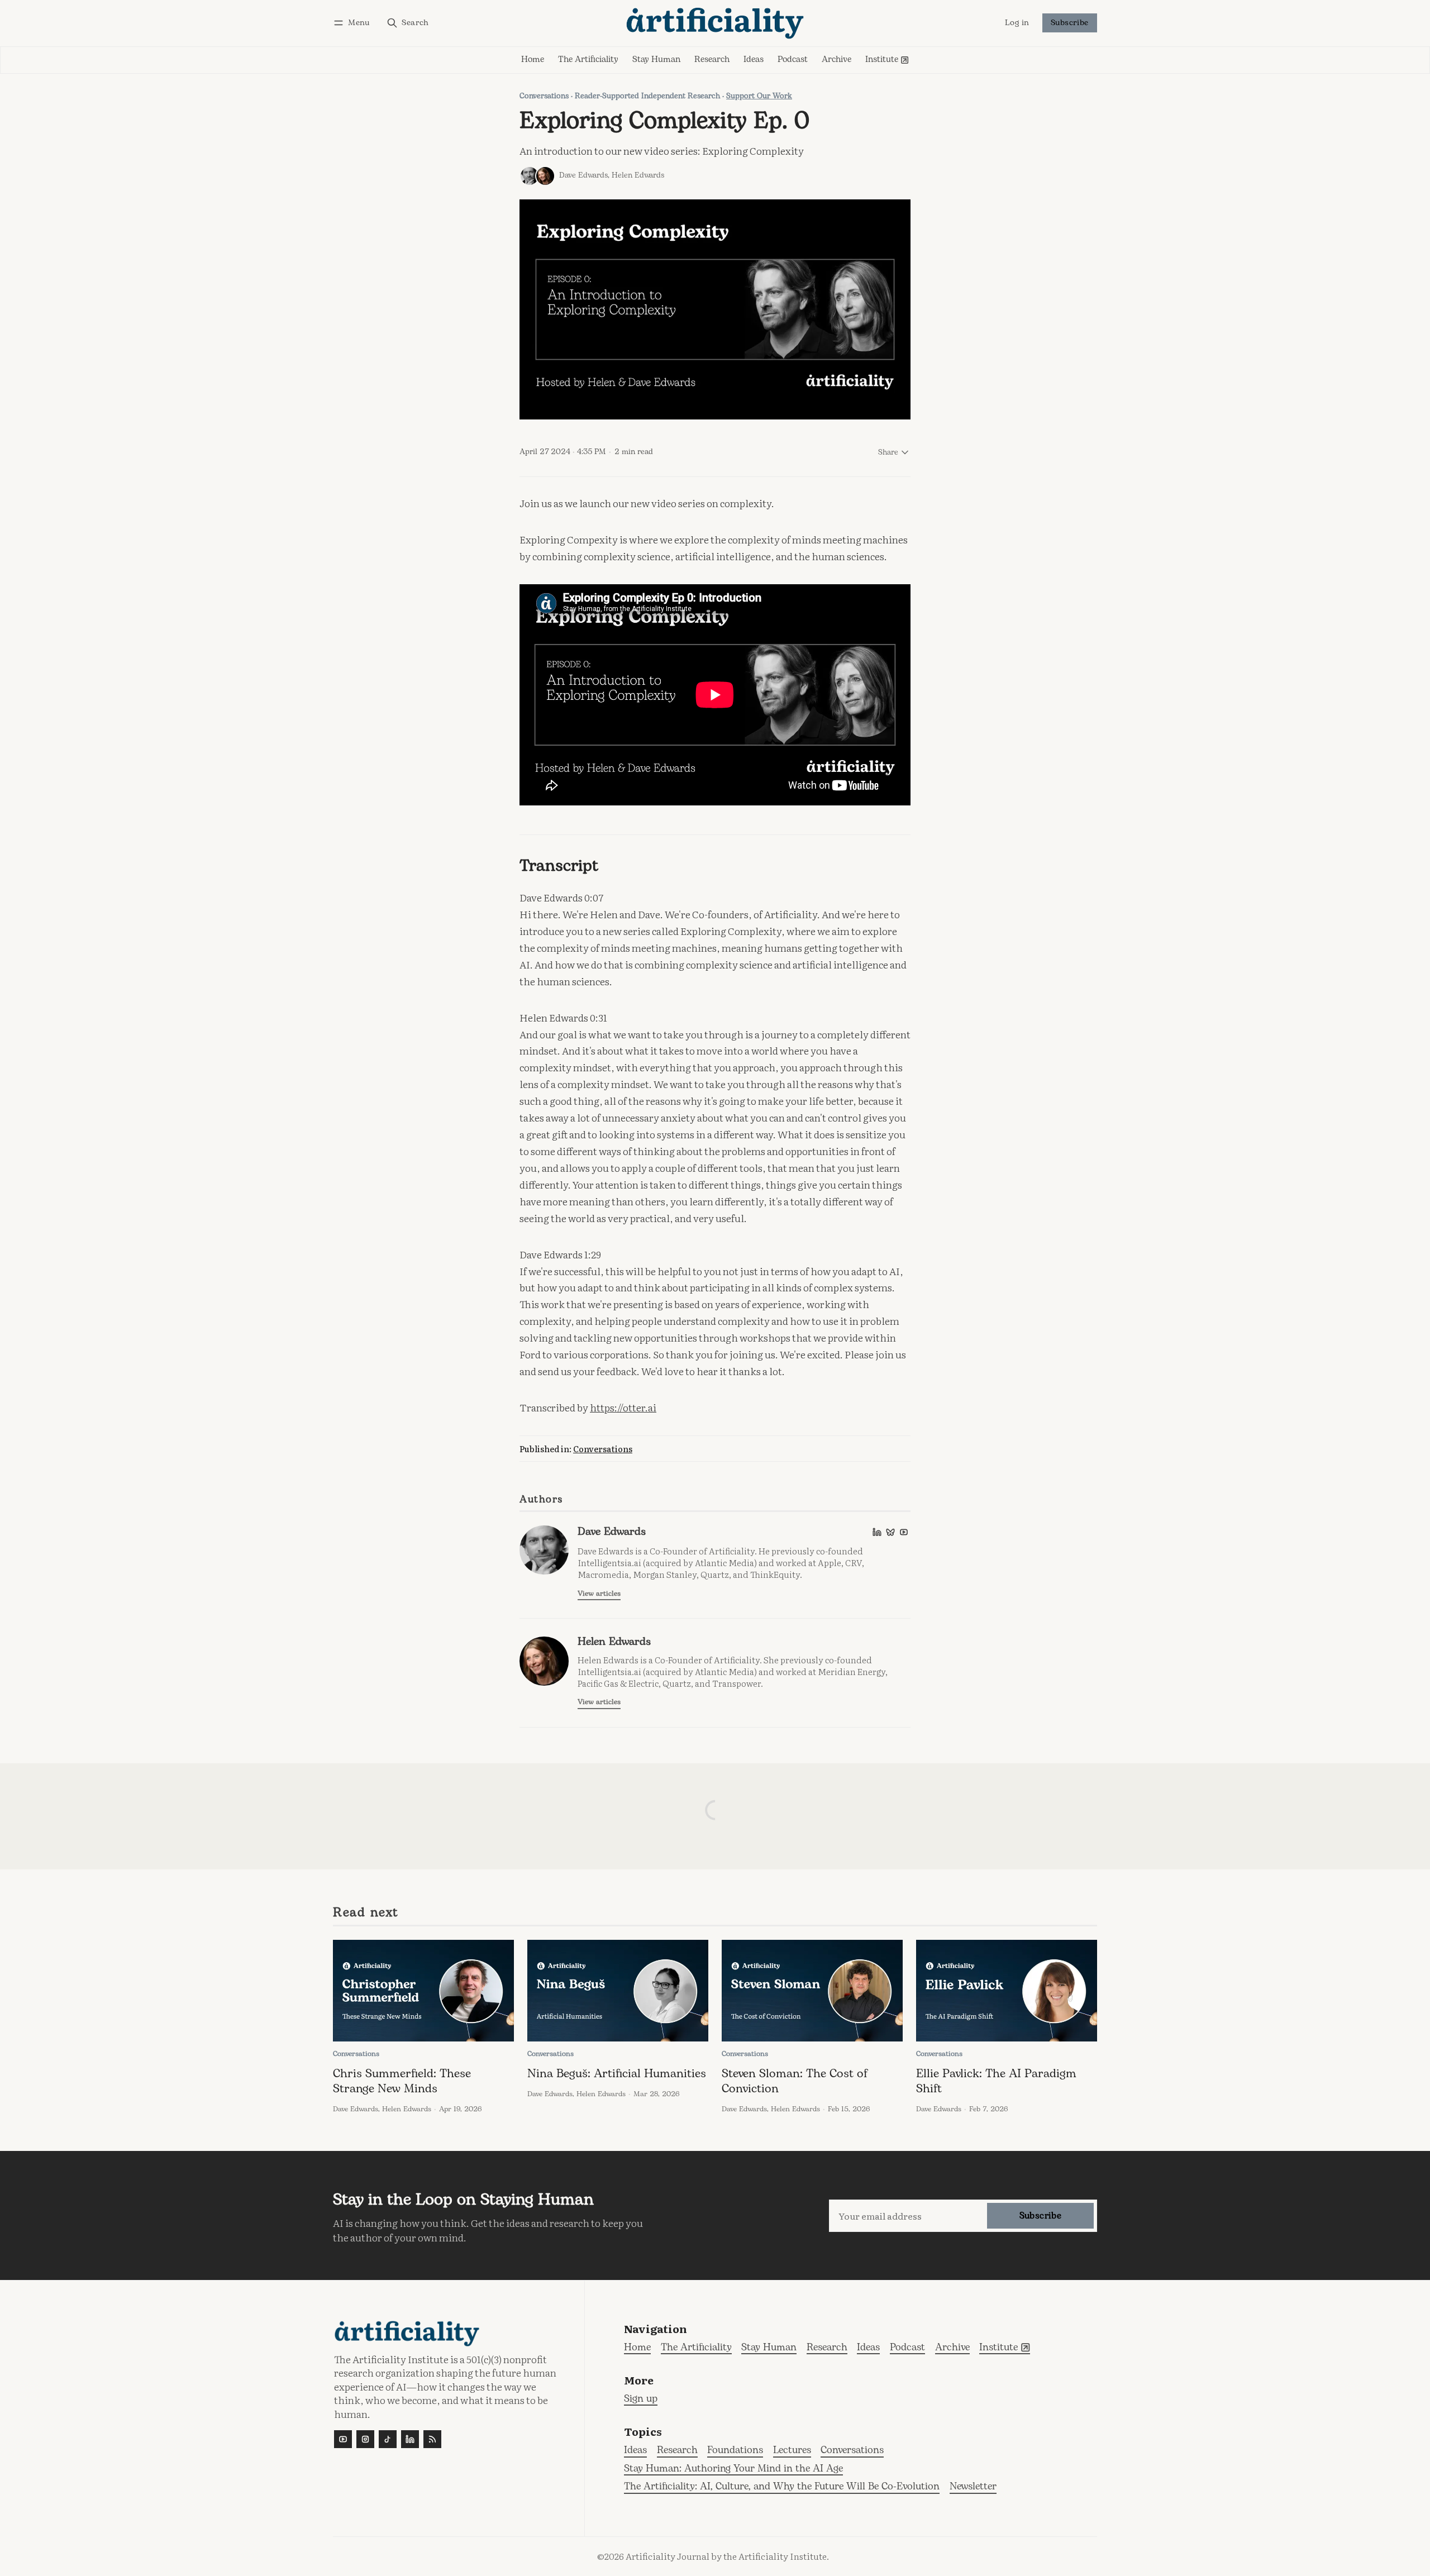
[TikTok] (388, 2439)
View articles (599, 1594)
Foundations (735, 2451)
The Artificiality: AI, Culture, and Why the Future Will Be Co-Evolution (782, 2487)
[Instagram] (365, 2439)
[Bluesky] (890, 1532)
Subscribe (1070, 23)
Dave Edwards (583, 175)
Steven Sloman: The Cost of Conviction (795, 2081)
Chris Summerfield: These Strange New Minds (402, 2081)
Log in (1017, 23)
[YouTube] (904, 1532)
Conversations (544, 96)
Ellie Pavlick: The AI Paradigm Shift (996, 2081)
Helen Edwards (638, 175)
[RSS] (432, 2439)
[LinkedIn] (877, 1532)
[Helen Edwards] (545, 176)
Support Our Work (759, 96)
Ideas (635, 2451)
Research (677, 2451)
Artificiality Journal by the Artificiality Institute (726, 2556)
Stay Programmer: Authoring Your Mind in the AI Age (733, 2469)
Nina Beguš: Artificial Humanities (617, 2074)
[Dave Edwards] (530, 176)
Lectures (792, 2451)
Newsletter (973, 2487)
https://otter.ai (623, 1407)
